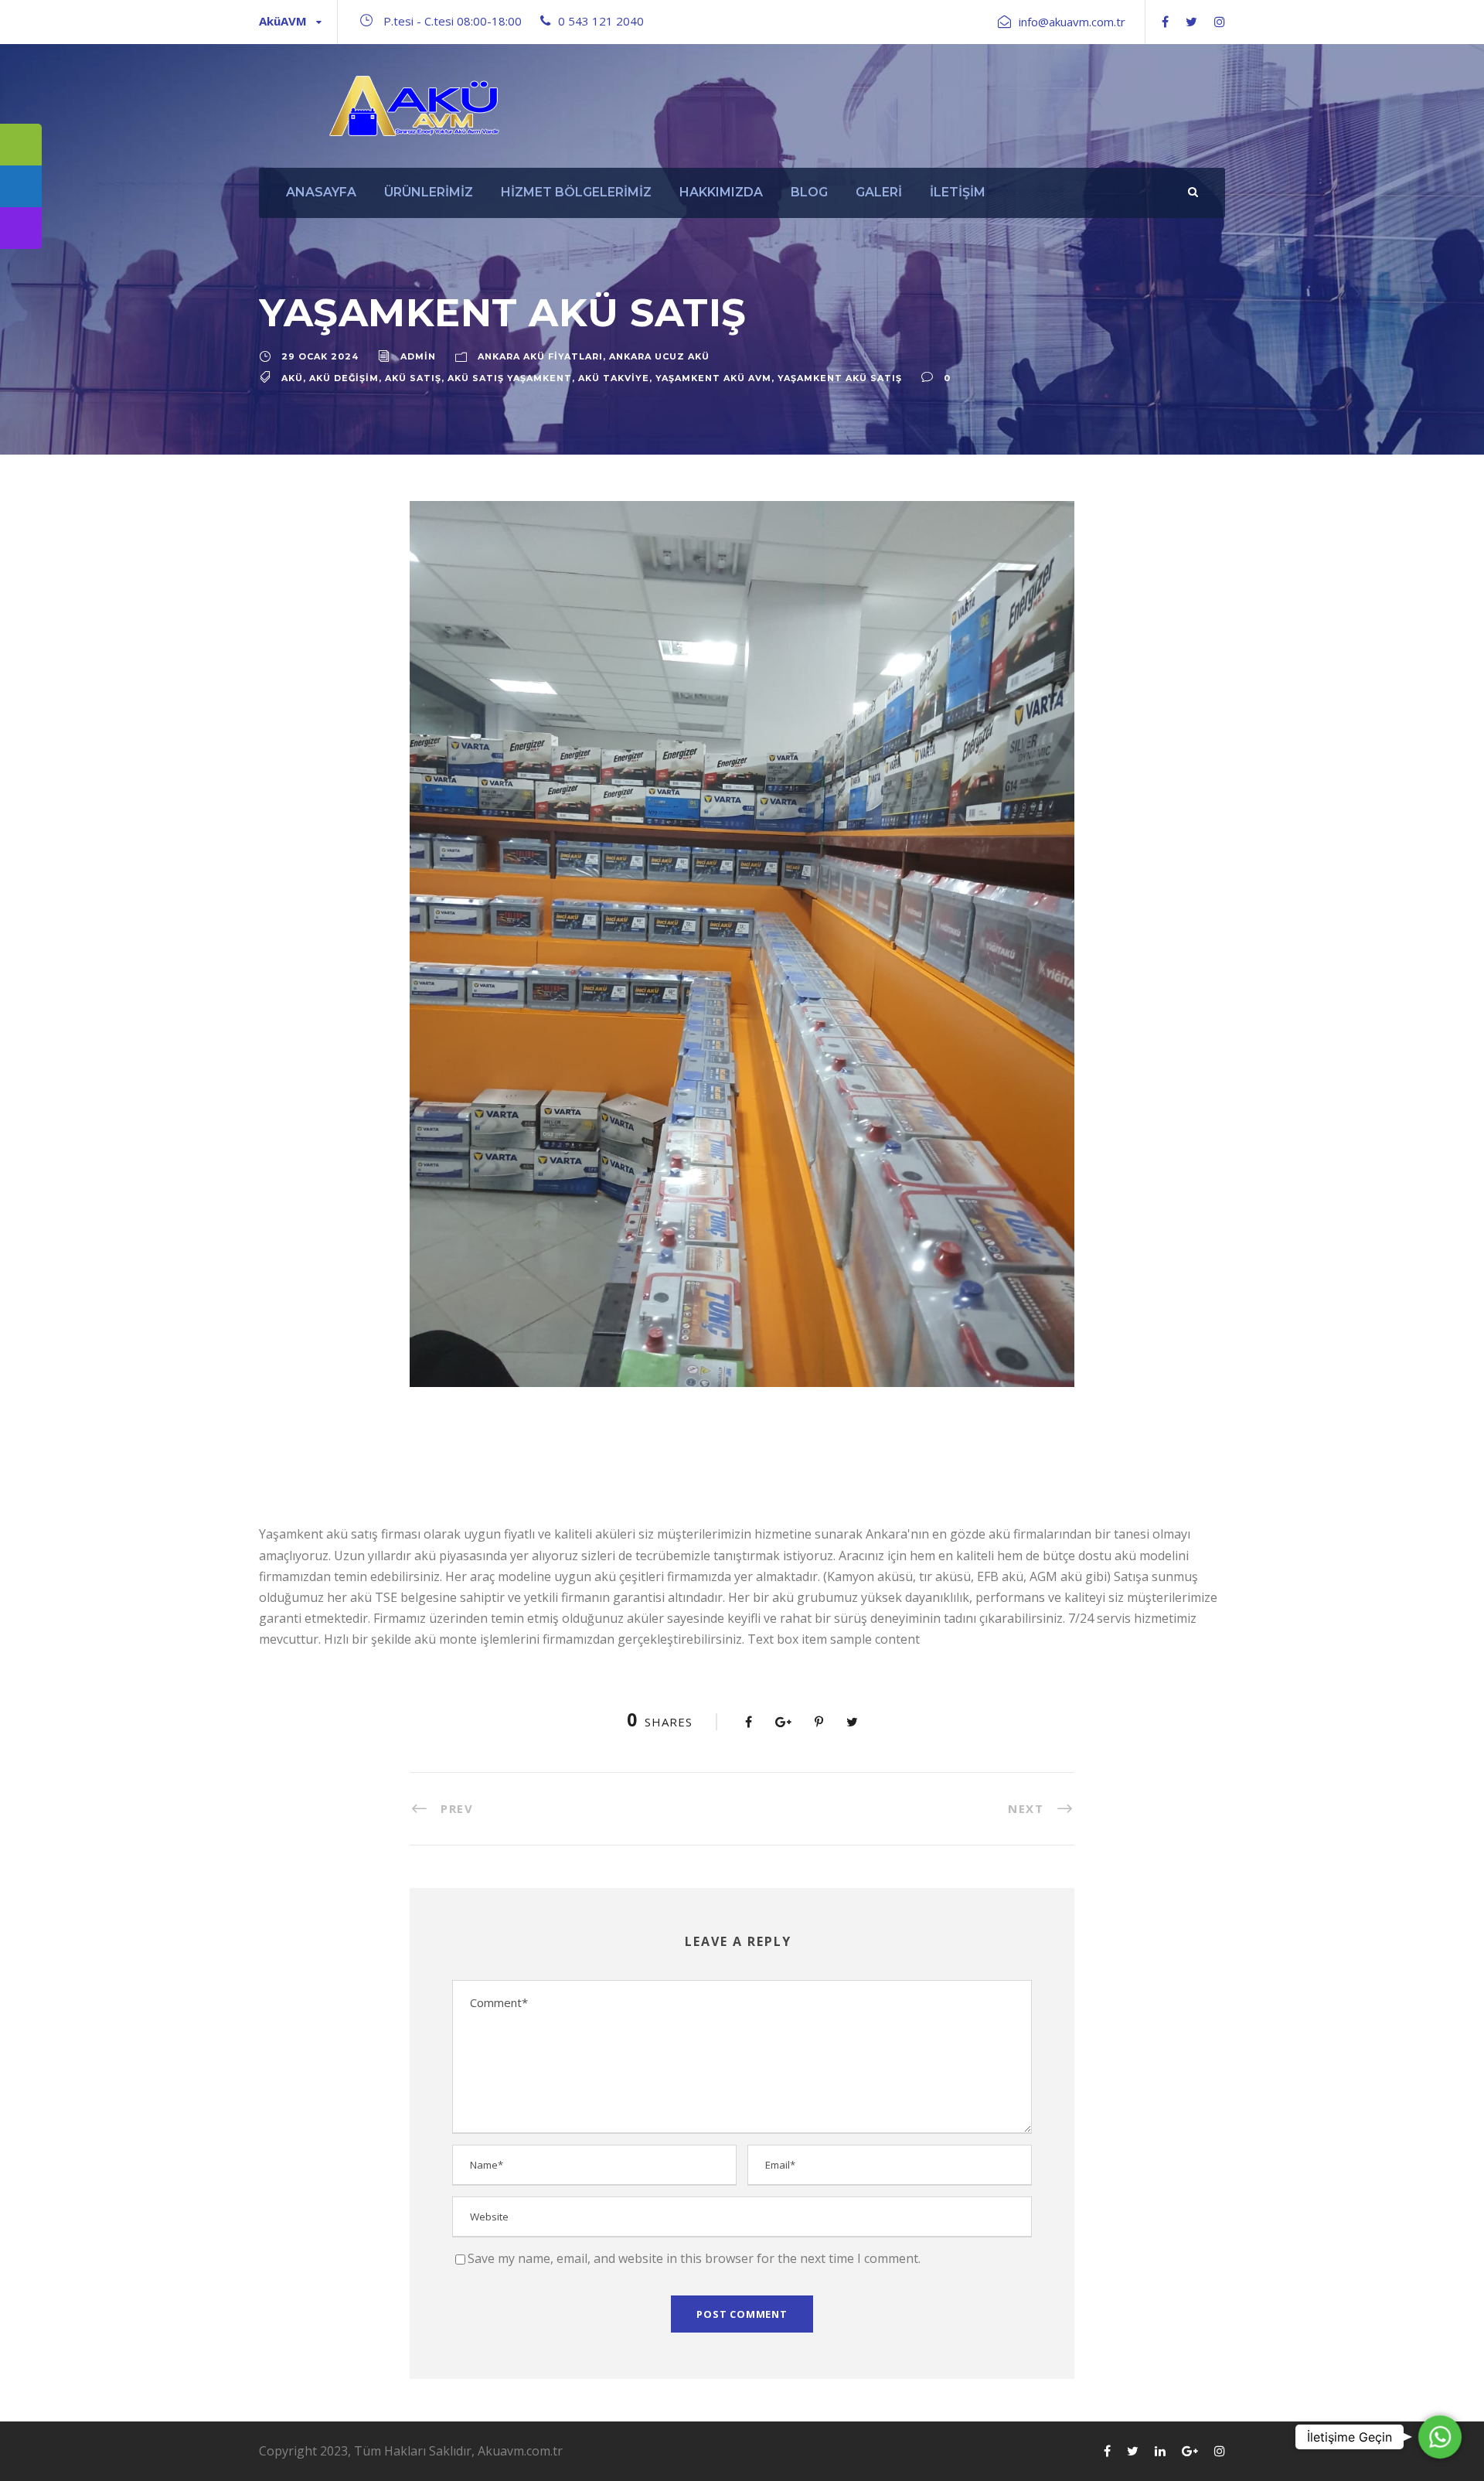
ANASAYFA (321, 192)
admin (418, 356)
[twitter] (1191, 22)
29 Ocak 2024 (320, 356)
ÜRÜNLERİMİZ (429, 192)
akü (292, 378)
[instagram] (1220, 22)
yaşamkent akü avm (713, 378)
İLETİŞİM (958, 192)
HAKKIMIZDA (721, 192)
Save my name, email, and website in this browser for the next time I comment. (694, 2258)
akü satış (413, 378)
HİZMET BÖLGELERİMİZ (576, 192)
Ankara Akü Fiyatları (540, 356)
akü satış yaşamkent (510, 378)
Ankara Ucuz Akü (659, 356)
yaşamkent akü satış (840, 378)
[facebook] (1165, 22)
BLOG (809, 192)
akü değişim (344, 378)
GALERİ (879, 192)
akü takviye (614, 378)
